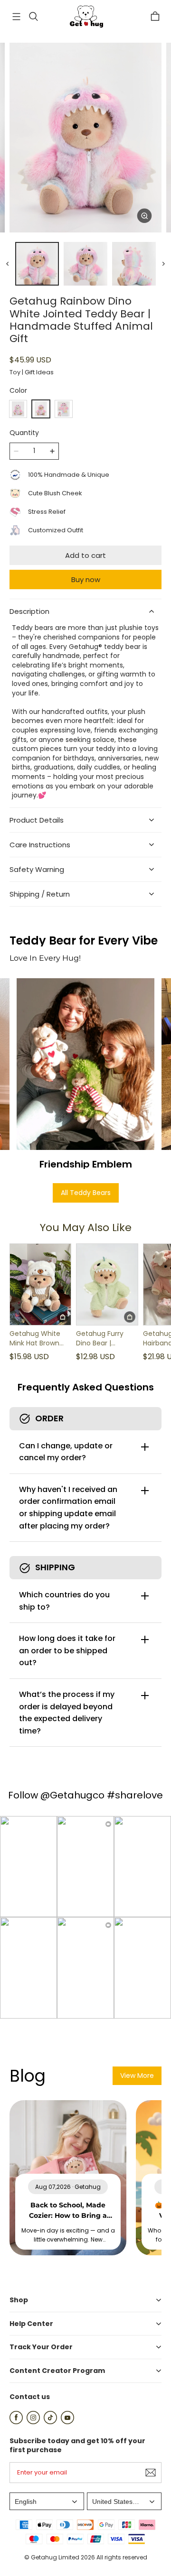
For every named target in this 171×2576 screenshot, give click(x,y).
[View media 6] (37, 264)
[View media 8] (134, 264)
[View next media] (163, 264)
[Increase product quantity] (52, 451)
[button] (16, 17)
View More (137, 2076)
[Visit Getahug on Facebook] (16, 2422)
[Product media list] (85, 138)
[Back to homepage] (85, 17)
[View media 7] (85, 264)
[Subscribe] (151, 2473)
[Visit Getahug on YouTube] (67, 2422)
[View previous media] (8, 264)
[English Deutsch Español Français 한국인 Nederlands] (47, 2501)
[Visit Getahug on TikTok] (50, 2422)
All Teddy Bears (86, 1193)
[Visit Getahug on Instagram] (33, 2422)
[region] (85, 264)
